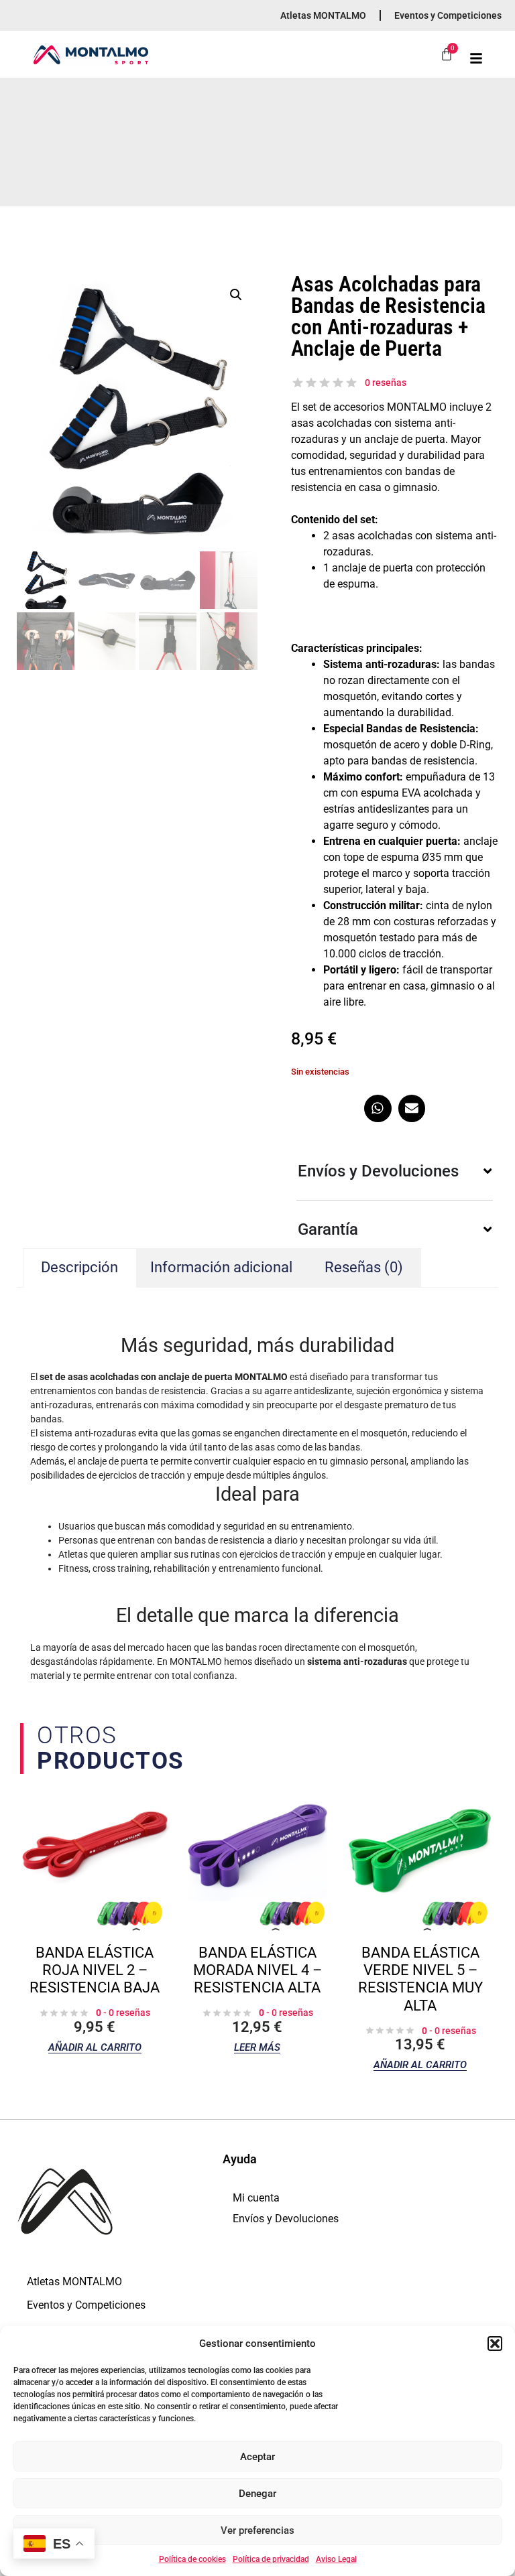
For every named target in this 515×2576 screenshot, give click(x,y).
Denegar (257, 2494)
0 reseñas (386, 383)
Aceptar (257, 2457)
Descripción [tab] (79, 1267)
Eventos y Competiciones (448, 15)
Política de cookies (192, 2559)
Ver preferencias (257, 2530)
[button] (495, 2344)
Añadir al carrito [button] (95, 2048)
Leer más (257, 2048)
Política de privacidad (271, 2559)
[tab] (364, 1268)
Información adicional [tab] (221, 1267)
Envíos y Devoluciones (286, 2219)
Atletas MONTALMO (323, 15)
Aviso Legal (336, 2559)
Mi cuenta (256, 2198)
